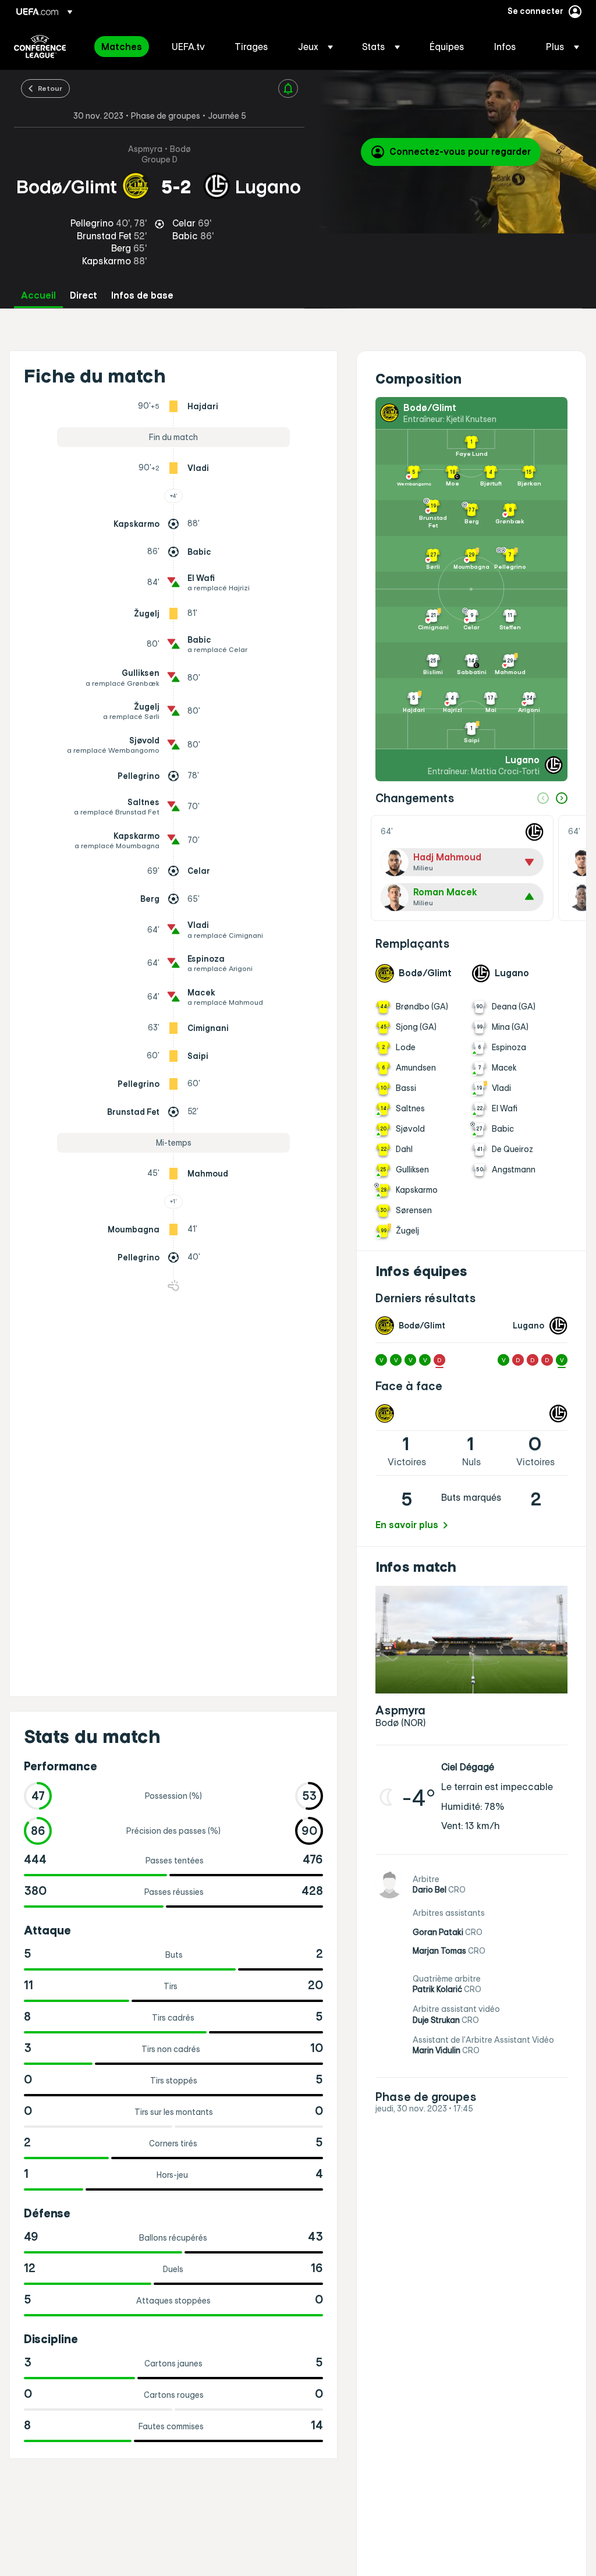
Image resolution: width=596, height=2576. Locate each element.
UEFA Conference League (40, 47)
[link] (122, 47)
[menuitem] (122, 47)
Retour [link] (50, 88)
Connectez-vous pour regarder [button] (460, 151)
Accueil (38, 295)
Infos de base (142, 295)
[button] (315, 47)
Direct (84, 295)
